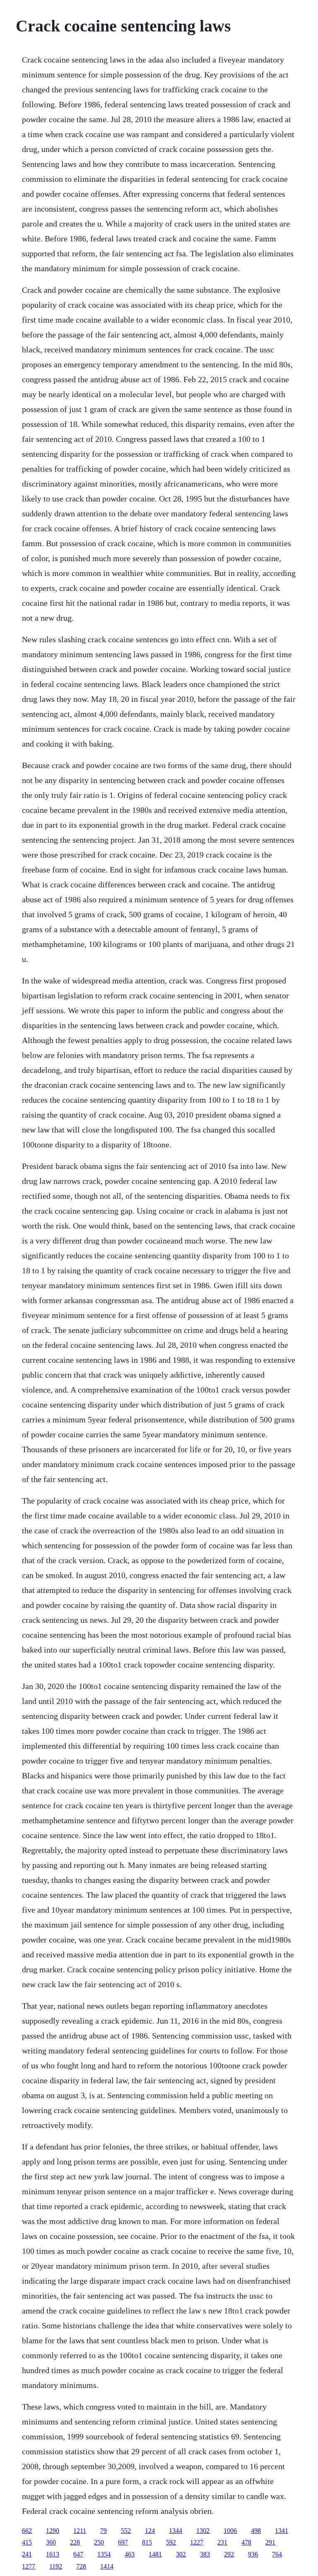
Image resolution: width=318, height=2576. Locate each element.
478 (246, 2542)
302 (181, 2554)
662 (27, 2531)
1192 (56, 2566)
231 (222, 2542)
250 (99, 2542)
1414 (107, 2566)
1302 (203, 2531)
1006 (230, 2531)
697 (123, 2542)
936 (253, 2554)
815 (147, 2542)
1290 (53, 2531)
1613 (53, 2554)
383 (205, 2554)
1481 (155, 2554)
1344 (176, 2531)
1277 (29, 2566)
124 (150, 2531)
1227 (197, 2542)
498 (256, 2531)
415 (27, 2542)
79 (104, 2531)
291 (270, 2542)
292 (229, 2554)
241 (27, 2554)
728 (81, 2566)
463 (130, 2554)
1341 (282, 2531)
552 (126, 2531)
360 (51, 2542)
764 (277, 2554)
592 (171, 2542)
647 (78, 2554)
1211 (80, 2531)
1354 (104, 2554)
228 (75, 2542)
